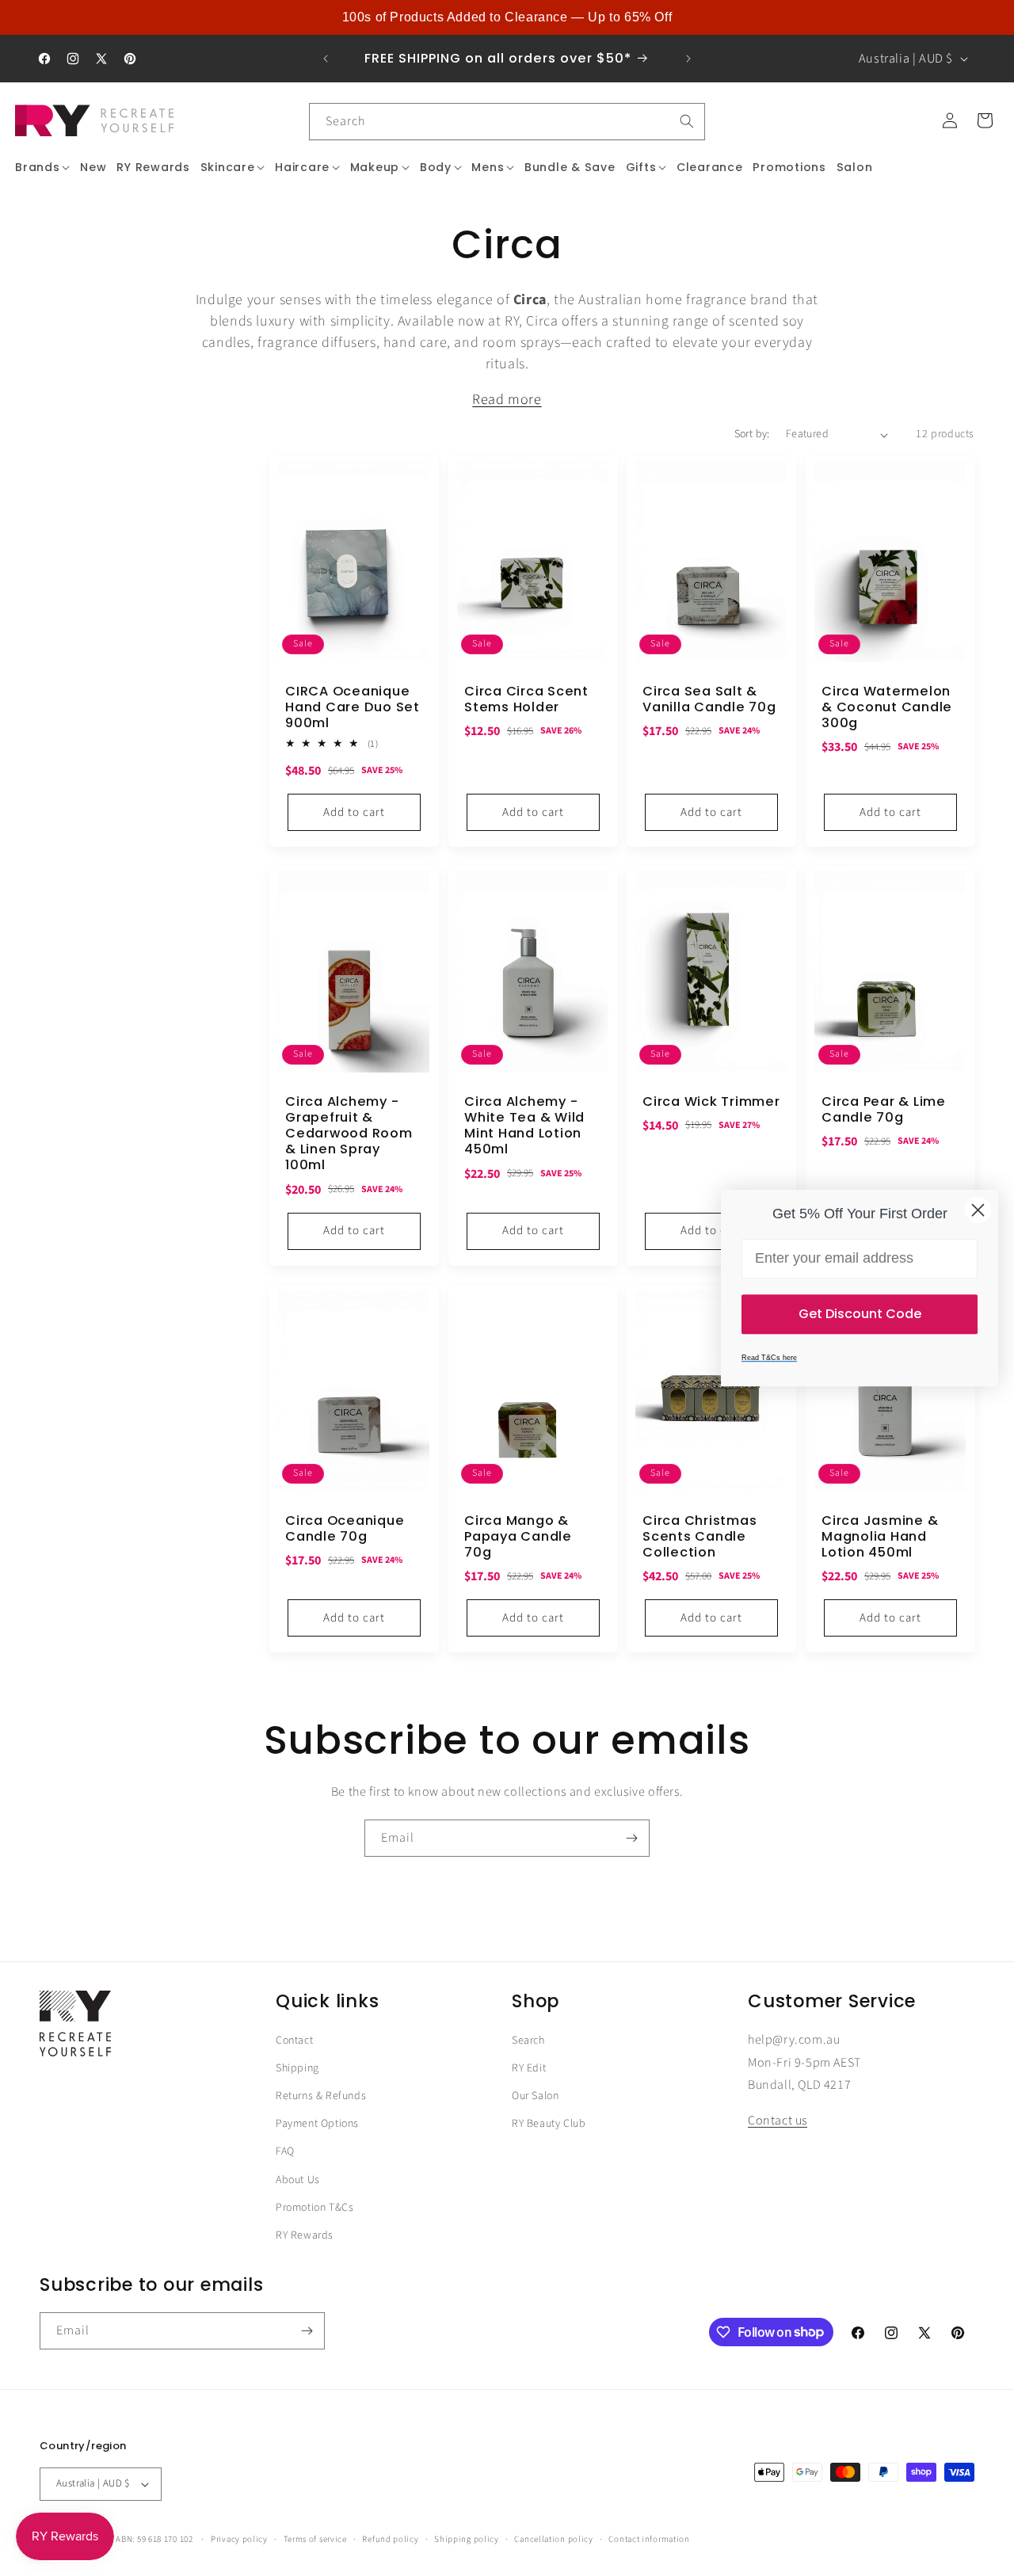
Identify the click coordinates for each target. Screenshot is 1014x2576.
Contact (294, 2041)
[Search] (687, 121)
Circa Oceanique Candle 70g (345, 1529)
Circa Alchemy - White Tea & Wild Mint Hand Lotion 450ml (524, 1126)
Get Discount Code (860, 1314)
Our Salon (535, 2097)
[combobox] (507, 122)
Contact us (778, 2121)
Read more (507, 400)
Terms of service (315, 2538)
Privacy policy (239, 2538)
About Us (298, 2180)
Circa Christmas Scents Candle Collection (700, 1537)
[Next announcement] (688, 59)
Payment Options (317, 2124)
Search (528, 2041)
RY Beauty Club (549, 2124)
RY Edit (529, 2068)
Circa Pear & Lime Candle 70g (884, 1110)
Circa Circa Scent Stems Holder (526, 699)
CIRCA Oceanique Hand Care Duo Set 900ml (353, 707)
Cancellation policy (553, 2538)
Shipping (297, 2068)
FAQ (285, 2152)
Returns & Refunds (321, 2097)
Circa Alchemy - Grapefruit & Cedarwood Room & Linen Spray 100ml (349, 1134)
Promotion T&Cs (314, 2208)
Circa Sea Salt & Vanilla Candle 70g (709, 699)
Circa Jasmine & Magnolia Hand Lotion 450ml (880, 1537)
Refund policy (390, 2538)
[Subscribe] (631, 1838)
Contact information (649, 2538)
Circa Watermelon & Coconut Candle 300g (887, 707)
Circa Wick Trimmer (711, 1102)
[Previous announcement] (326, 59)
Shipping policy (467, 2538)
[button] (43, 167)
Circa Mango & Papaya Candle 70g (518, 1537)
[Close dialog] (978, 1210)
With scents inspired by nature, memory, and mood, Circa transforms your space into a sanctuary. (507, 400)
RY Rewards (305, 2235)
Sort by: (752, 434)
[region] (507, 17)
